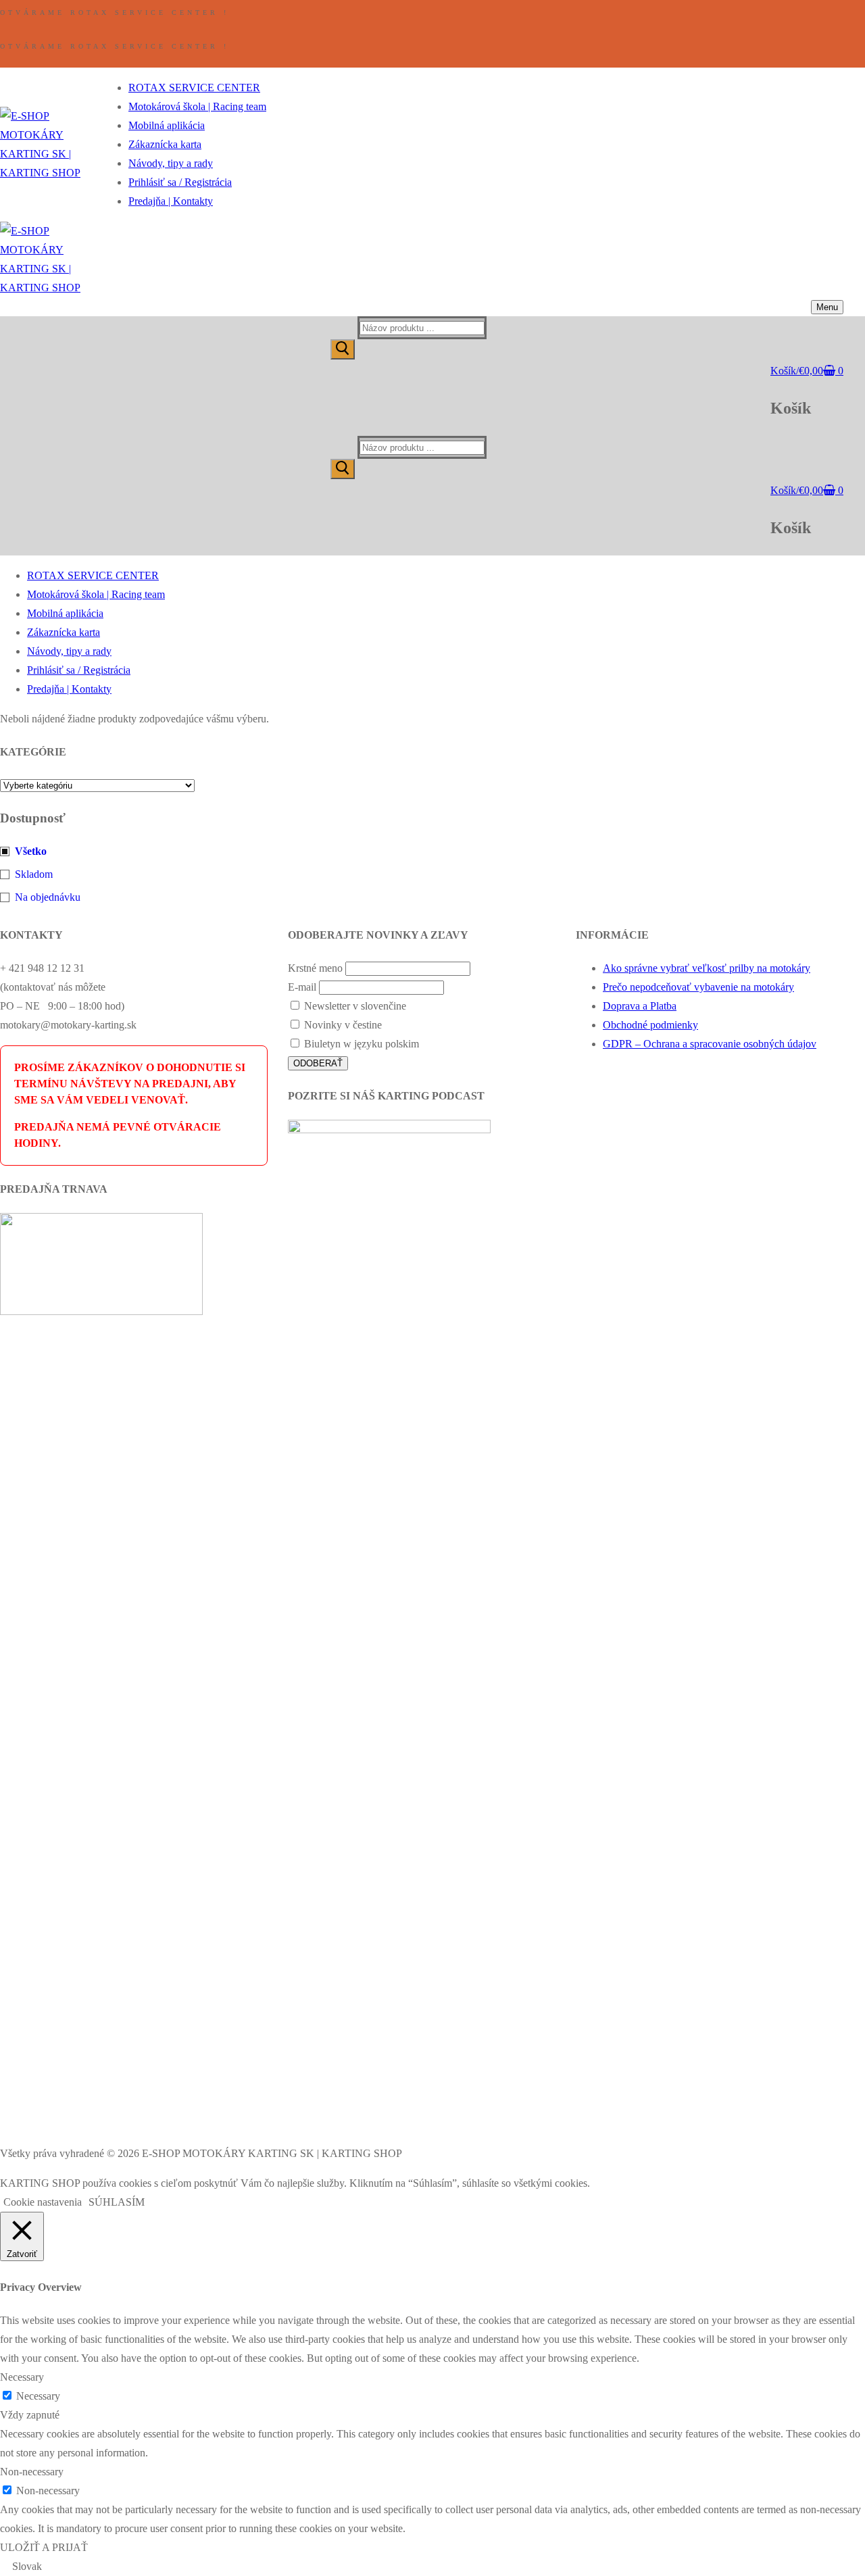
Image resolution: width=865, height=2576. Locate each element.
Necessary (38, 2396)
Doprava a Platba (640, 1006)
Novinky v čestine (342, 1025)
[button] (432, 2567)
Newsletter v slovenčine (354, 1006)
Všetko (31, 851)
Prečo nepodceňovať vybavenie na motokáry (698, 987)
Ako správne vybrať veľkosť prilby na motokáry (707, 968)
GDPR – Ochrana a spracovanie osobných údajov (710, 1044)
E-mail (302, 987)
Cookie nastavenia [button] (43, 2202)
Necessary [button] (22, 2377)
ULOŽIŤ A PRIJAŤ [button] (44, 2547)
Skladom (34, 874)
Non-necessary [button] (32, 2472)
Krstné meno (315, 968)
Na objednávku (48, 897)
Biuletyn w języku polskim (360, 1044)
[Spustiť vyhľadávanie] (343, 349)
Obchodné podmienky (650, 1025)
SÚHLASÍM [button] (117, 2202)
